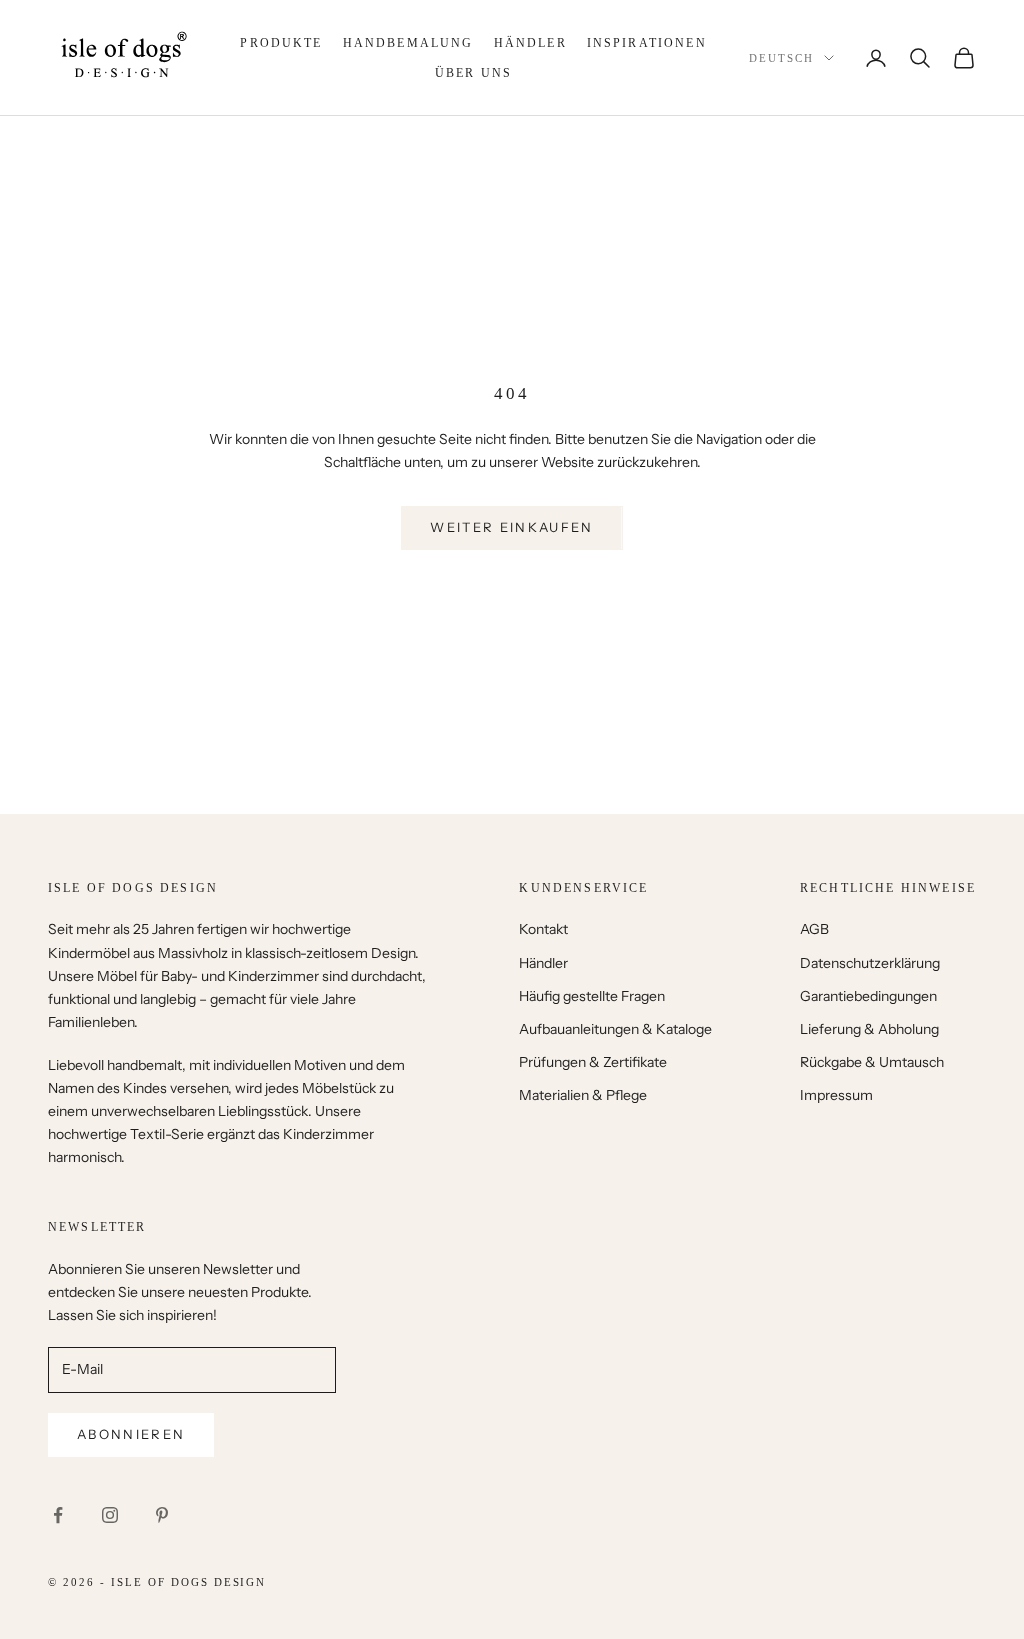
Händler (530, 43)
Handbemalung (408, 43)
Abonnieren (131, 1434)
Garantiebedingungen (868, 996)
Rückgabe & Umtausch (872, 1062)
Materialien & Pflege (583, 1095)
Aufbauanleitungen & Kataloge (615, 1029)
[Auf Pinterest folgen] (162, 1515)
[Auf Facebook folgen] (58, 1515)
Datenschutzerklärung (870, 963)
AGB (814, 929)
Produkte (281, 43)
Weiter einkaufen (511, 527)
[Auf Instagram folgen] (110, 1515)
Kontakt (543, 929)
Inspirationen (647, 43)
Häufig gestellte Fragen (592, 996)
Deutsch (781, 58)
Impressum (836, 1095)
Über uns (473, 73)
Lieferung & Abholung (869, 1029)
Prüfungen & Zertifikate (593, 1062)
